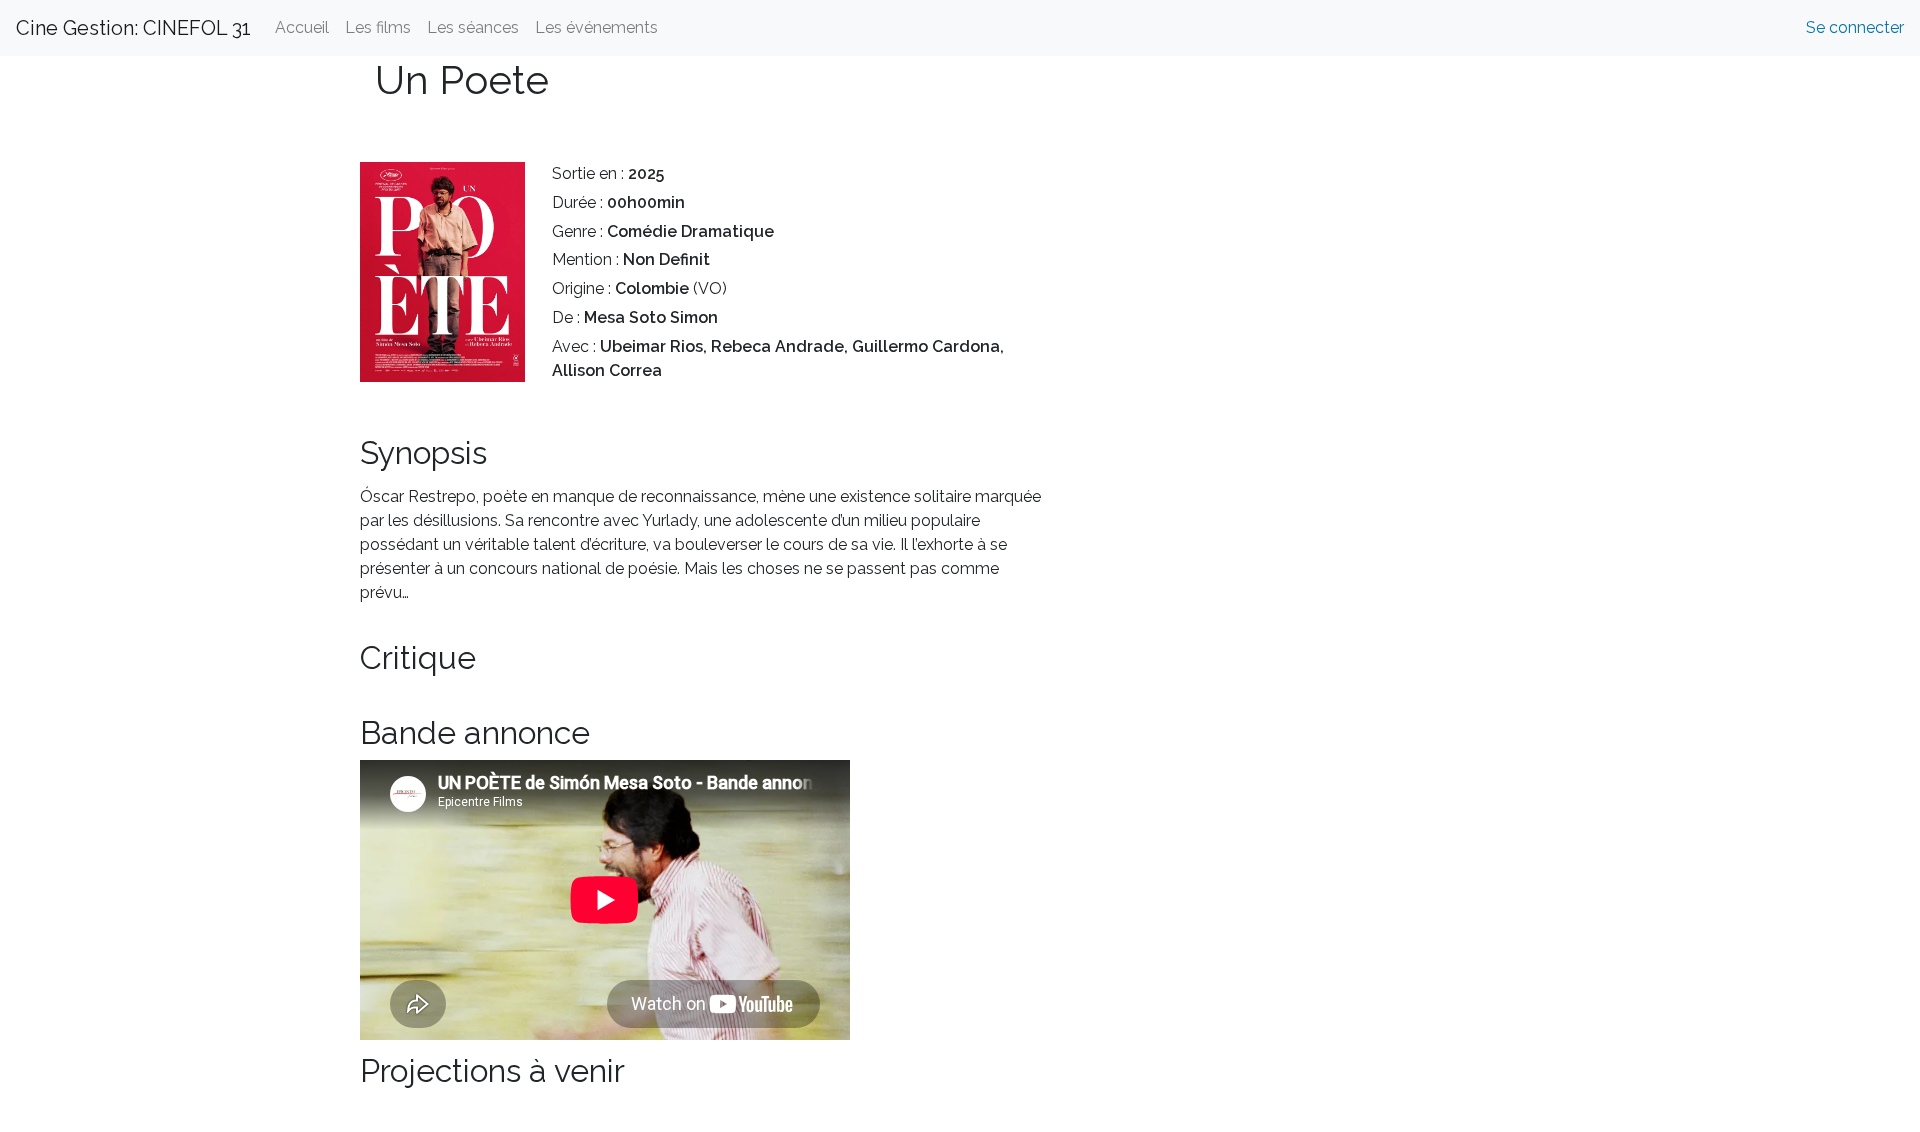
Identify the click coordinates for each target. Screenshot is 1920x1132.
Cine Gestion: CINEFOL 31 (133, 28)
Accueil (302, 27)
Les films (378, 27)
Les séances (473, 27)
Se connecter (1855, 27)
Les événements (596, 27)
